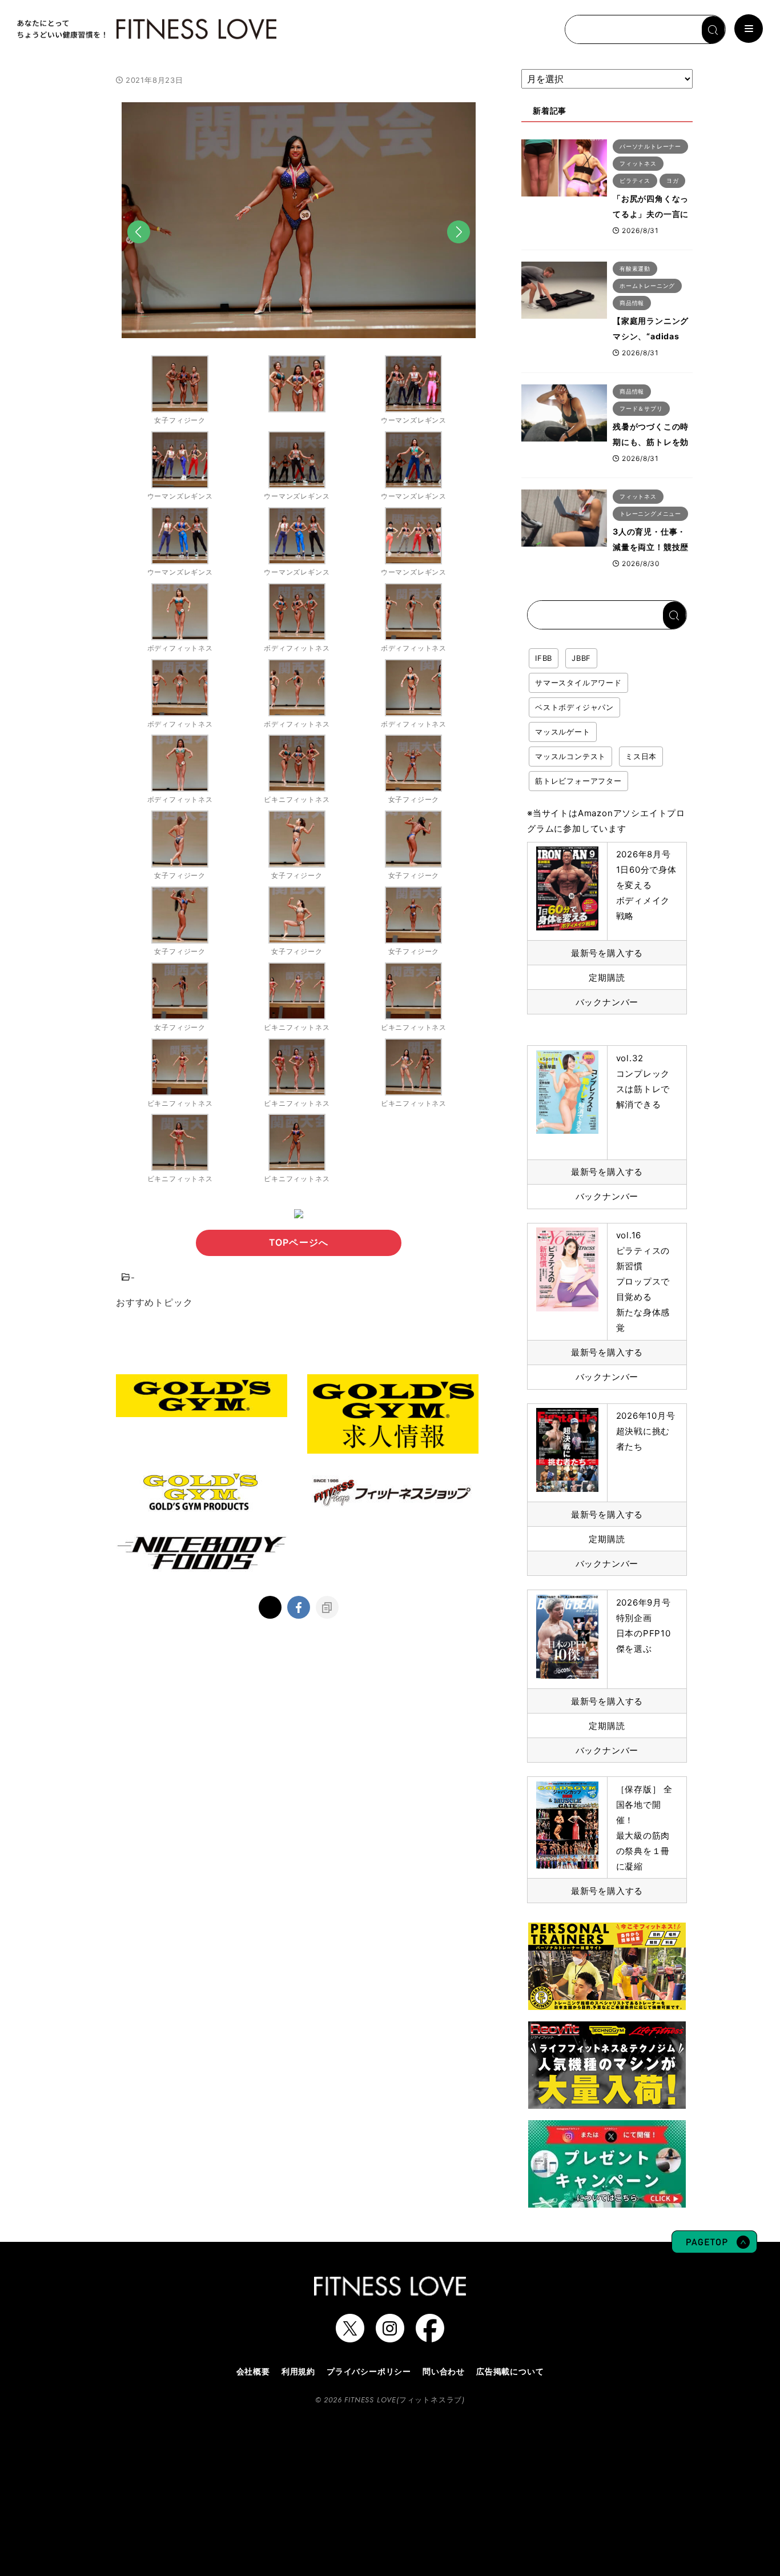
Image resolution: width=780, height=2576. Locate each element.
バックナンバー (607, 1002)
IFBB (544, 658)
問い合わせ (444, 2371)
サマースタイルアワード (578, 683)
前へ (139, 249)
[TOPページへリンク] (146, 29)
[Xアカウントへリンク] (350, 2337)
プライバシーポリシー (369, 2371)
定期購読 (607, 978)
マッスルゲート (563, 732)
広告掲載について (510, 2371)
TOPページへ (299, 1242)
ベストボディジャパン (574, 707)
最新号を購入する (607, 953)
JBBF (581, 658)
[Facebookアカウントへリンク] (430, 2337)
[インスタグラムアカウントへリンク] (390, 2337)
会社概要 (253, 2371)
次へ (459, 249)
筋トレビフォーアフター (578, 781)
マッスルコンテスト (570, 756)
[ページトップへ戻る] (714, 2248)
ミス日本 (641, 756)
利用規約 (298, 2371)
